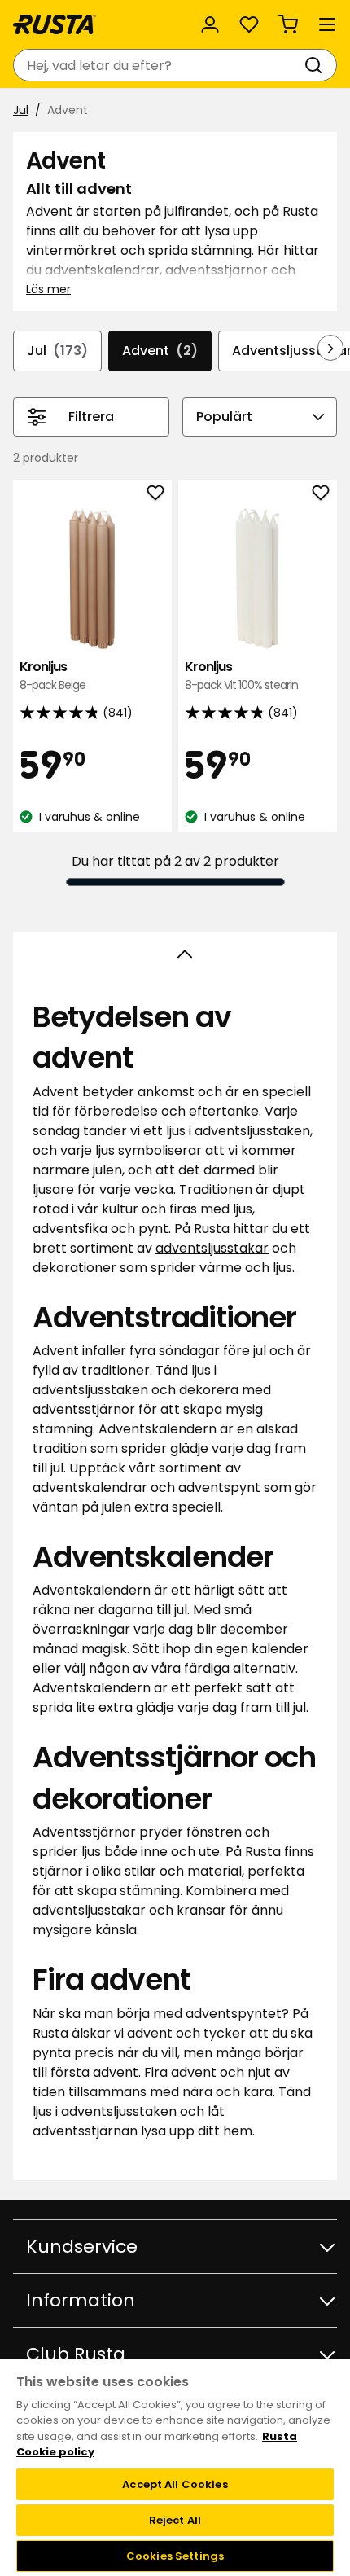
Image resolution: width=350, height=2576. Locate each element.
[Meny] (327, 24)
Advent (160, 351)
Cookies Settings (175, 2556)
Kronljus (52, 676)
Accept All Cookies (175, 2484)
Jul (21, 110)
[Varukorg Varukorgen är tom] (288, 24)
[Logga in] (210, 24)
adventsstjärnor (84, 1409)
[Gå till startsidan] (55, 24)
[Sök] (317, 65)
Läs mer (48, 289)
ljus (42, 2111)
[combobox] (159, 65)
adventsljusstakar (212, 1248)
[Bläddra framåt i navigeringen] (330, 348)
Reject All (175, 2520)
